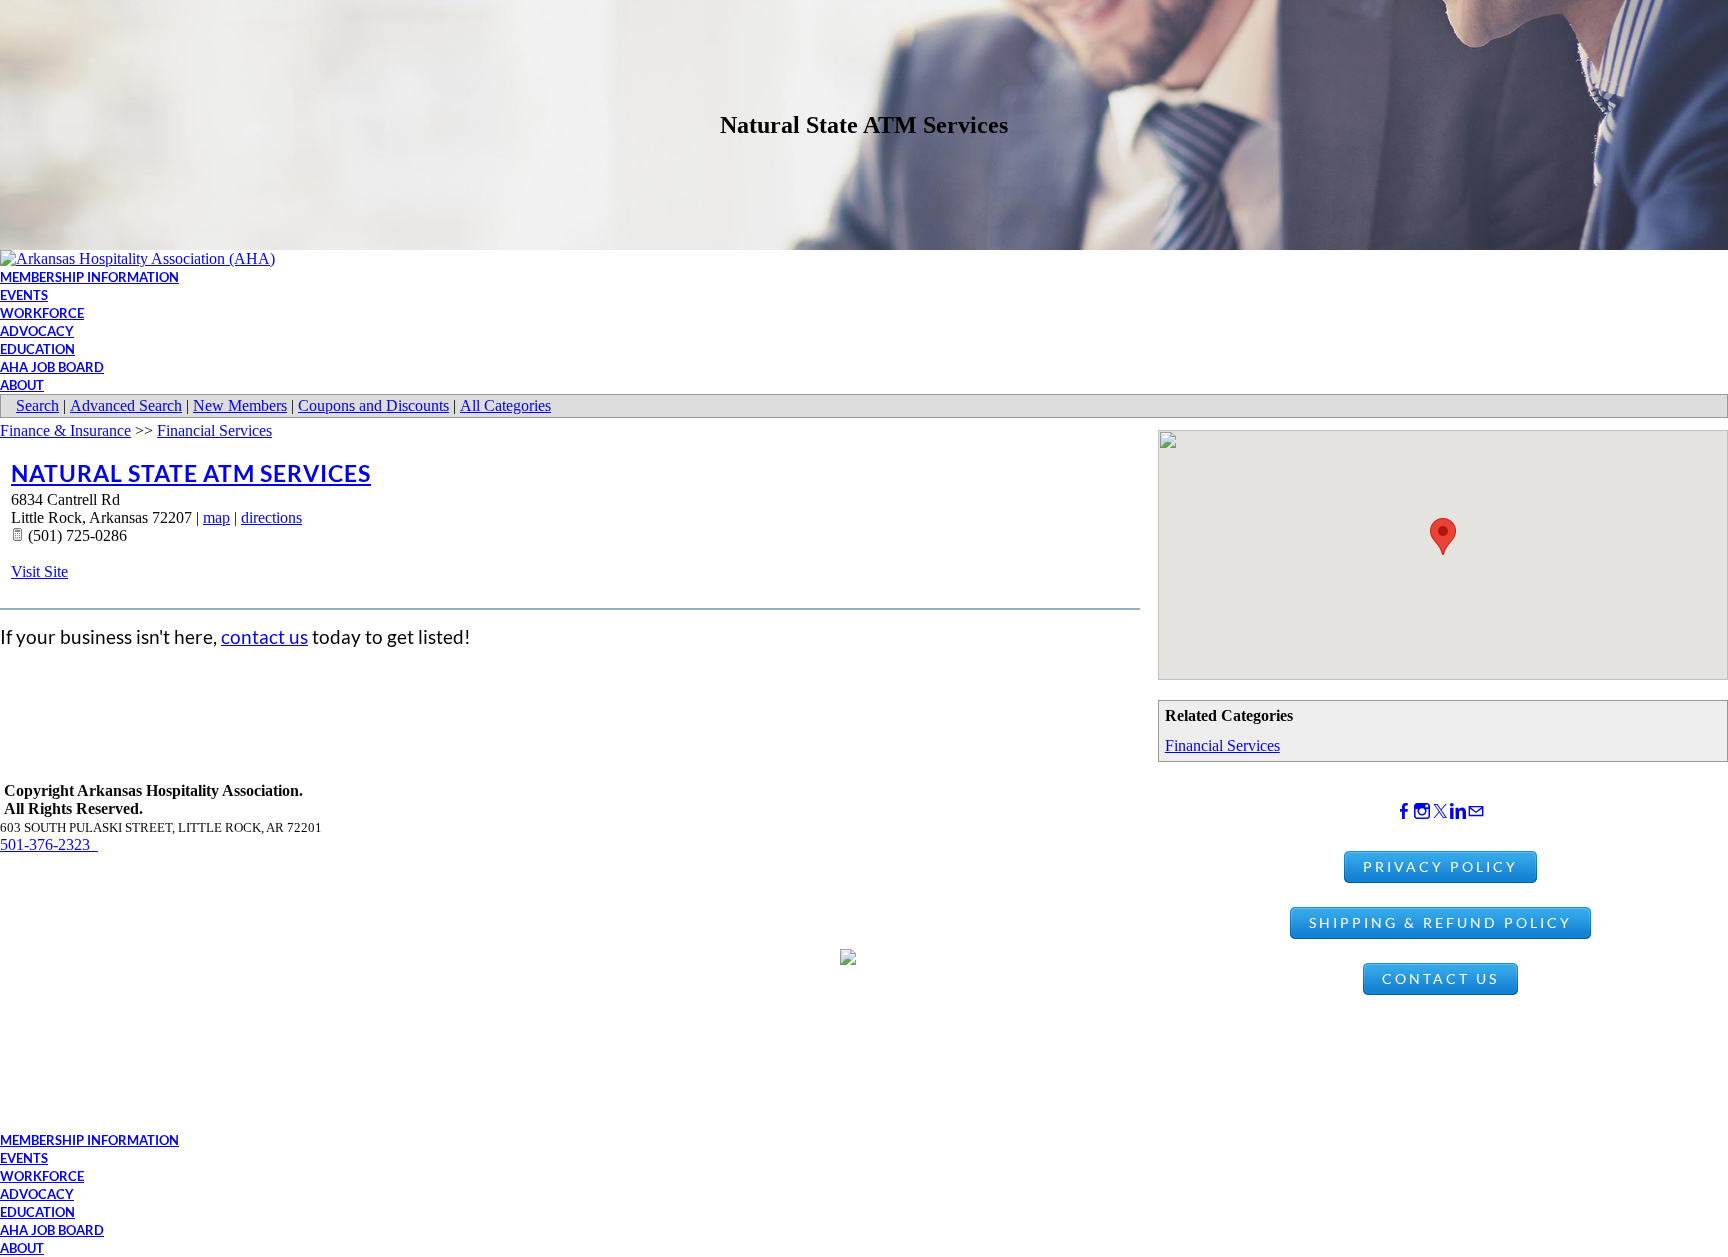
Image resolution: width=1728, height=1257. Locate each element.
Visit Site (39, 571)
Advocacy (37, 331)
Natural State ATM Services (191, 473)
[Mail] (1476, 811)
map (216, 517)
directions (271, 517)
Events (24, 295)
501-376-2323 (49, 844)
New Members (240, 405)
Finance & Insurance (65, 430)
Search (37, 405)
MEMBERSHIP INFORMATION (89, 277)
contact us (264, 636)
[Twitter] (1440, 811)
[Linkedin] (1458, 811)
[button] (1443, 536)
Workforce (42, 313)
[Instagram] (1422, 811)
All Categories (505, 405)
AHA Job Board (52, 367)
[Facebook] (1404, 811)
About (22, 385)
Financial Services (1222, 745)
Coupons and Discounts (373, 405)
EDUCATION (37, 349)
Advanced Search (126, 405)
